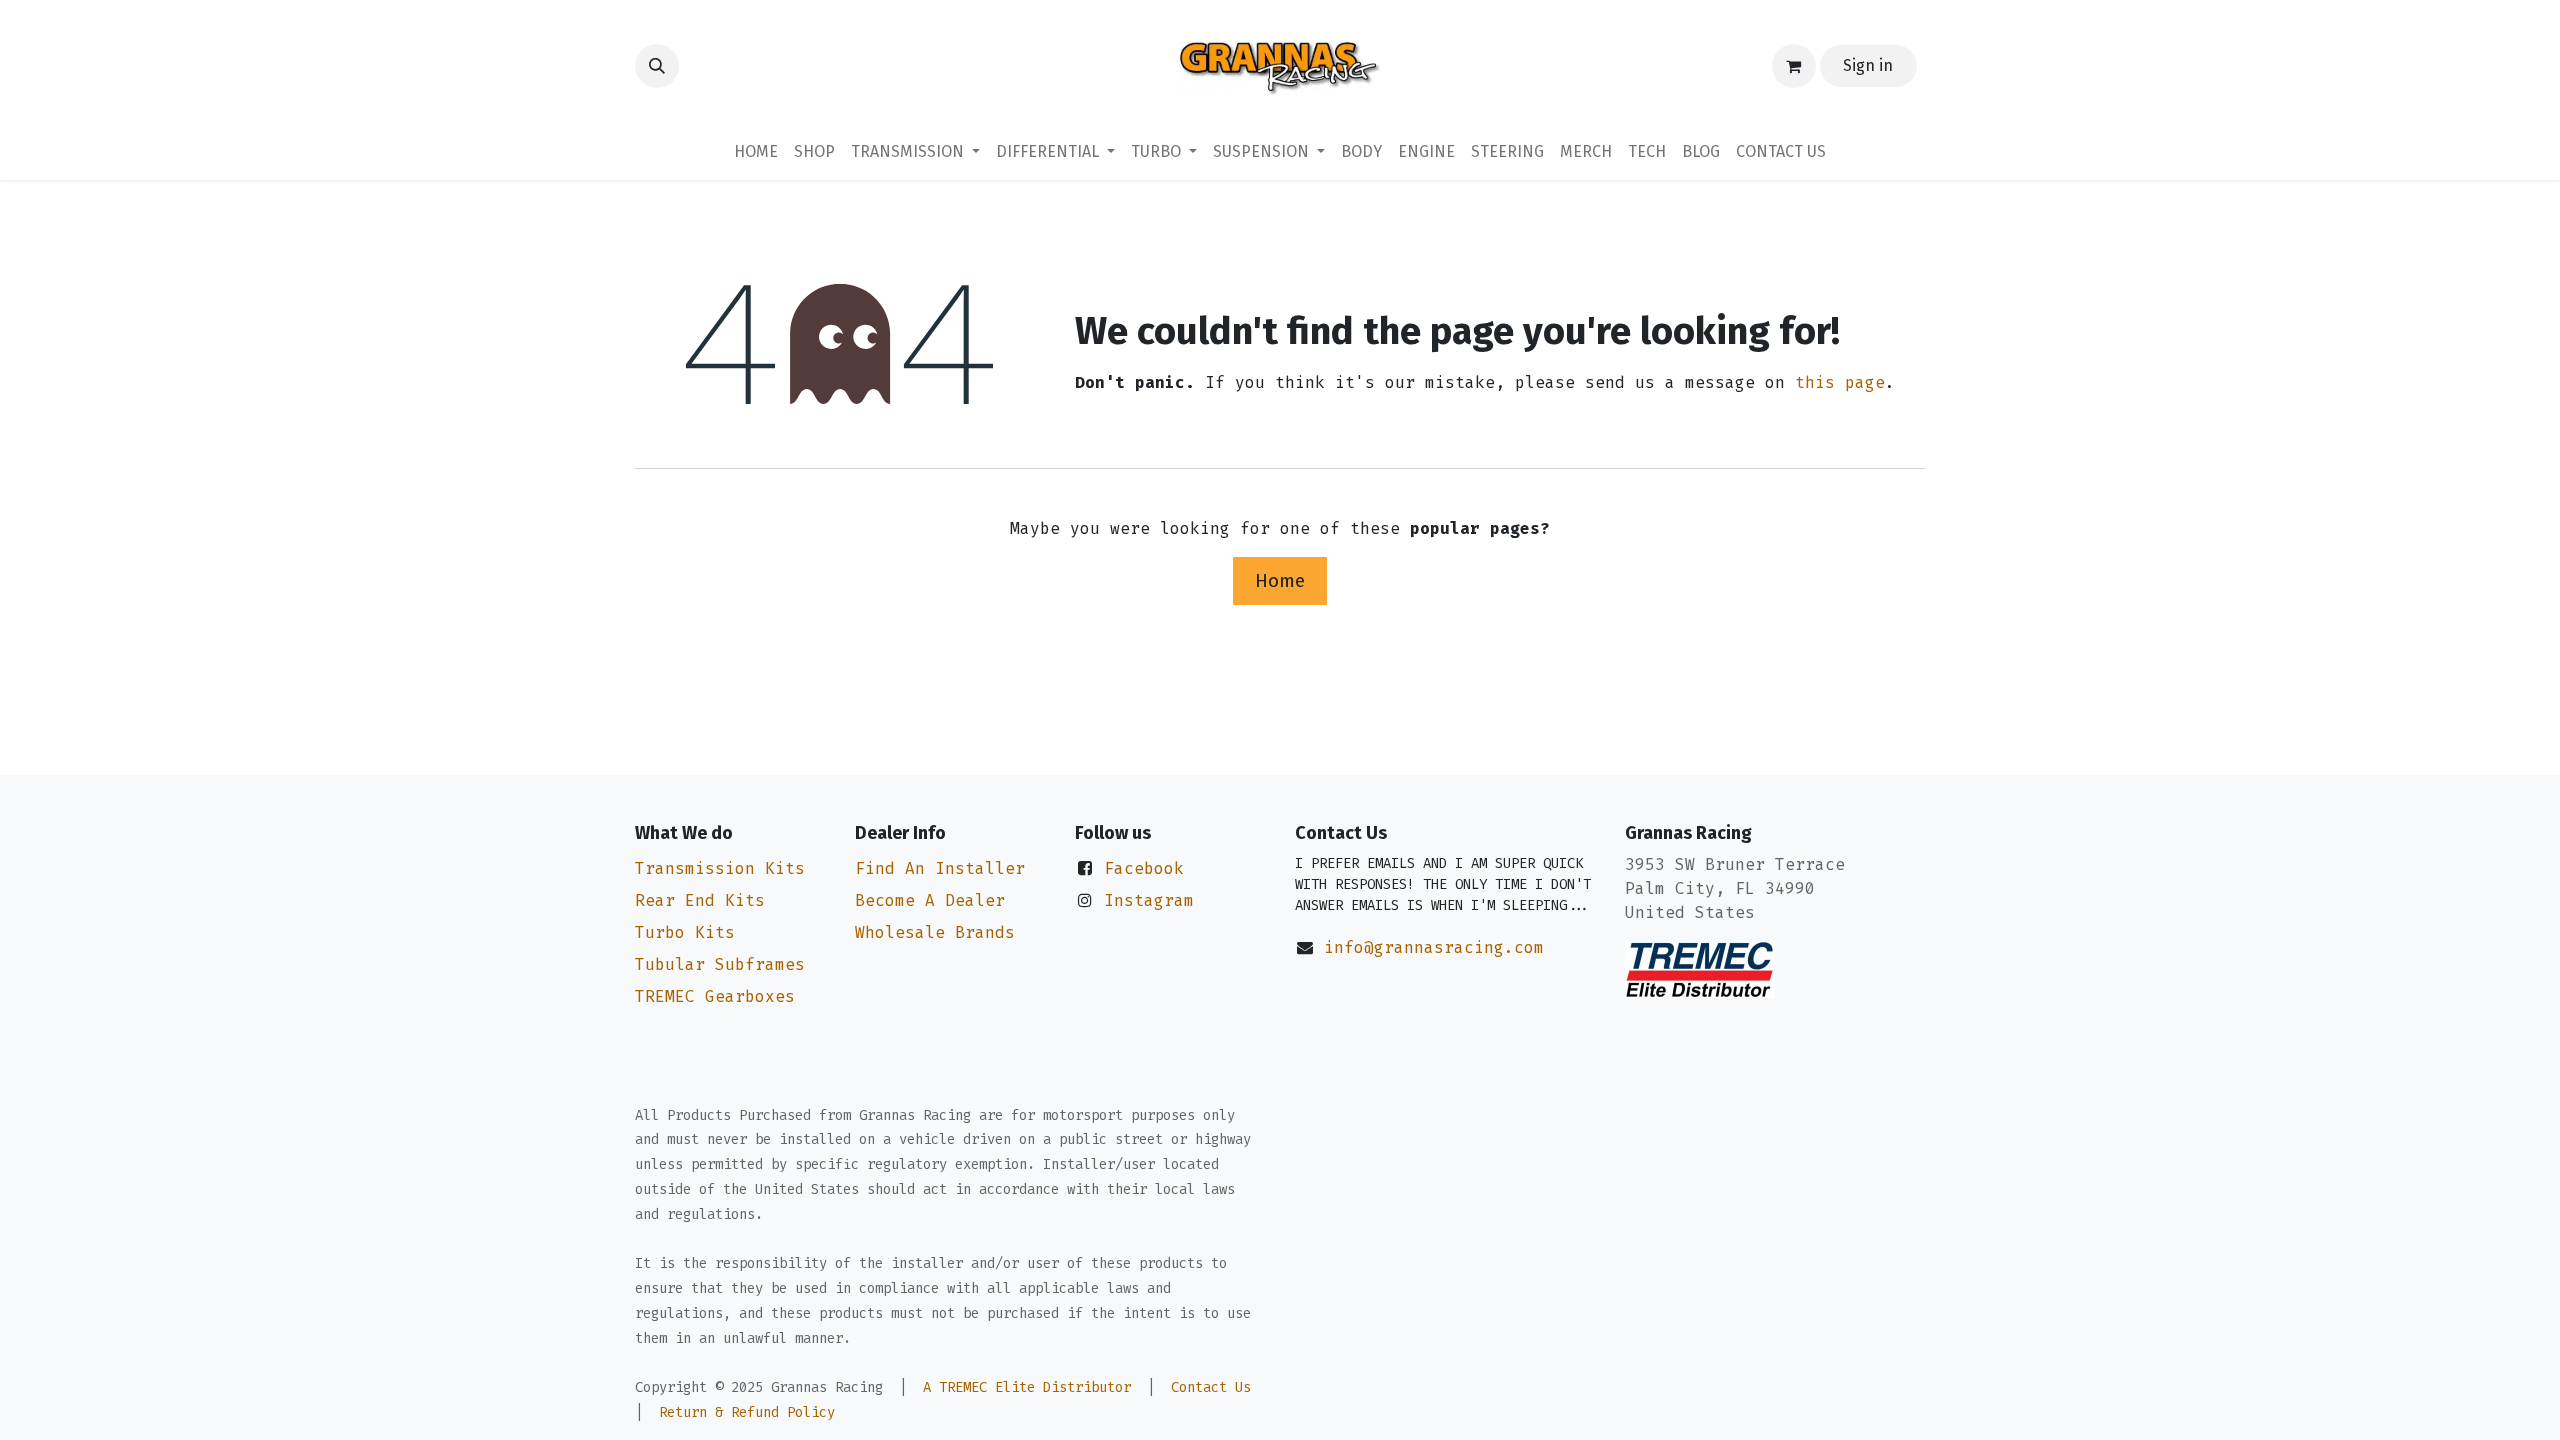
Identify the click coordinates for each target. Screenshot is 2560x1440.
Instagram (1149, 900)
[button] (657, 66)
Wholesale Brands (935, 932)
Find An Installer (940, 868)
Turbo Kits (685, 932)
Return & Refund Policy (747, 1412)
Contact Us (1211, 1387)
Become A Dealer (930, 900)
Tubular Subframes (720, 964)
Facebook (1144, 868)
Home (1280, 580)
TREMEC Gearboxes (715, 996)
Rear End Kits (700, 900)
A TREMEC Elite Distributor (1027, 1387)
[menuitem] (756, 152)
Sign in (1868, 65)
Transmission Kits (720, 868)
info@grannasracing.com (1434, 947)
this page (1840, 382)
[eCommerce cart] (1794, 66)
